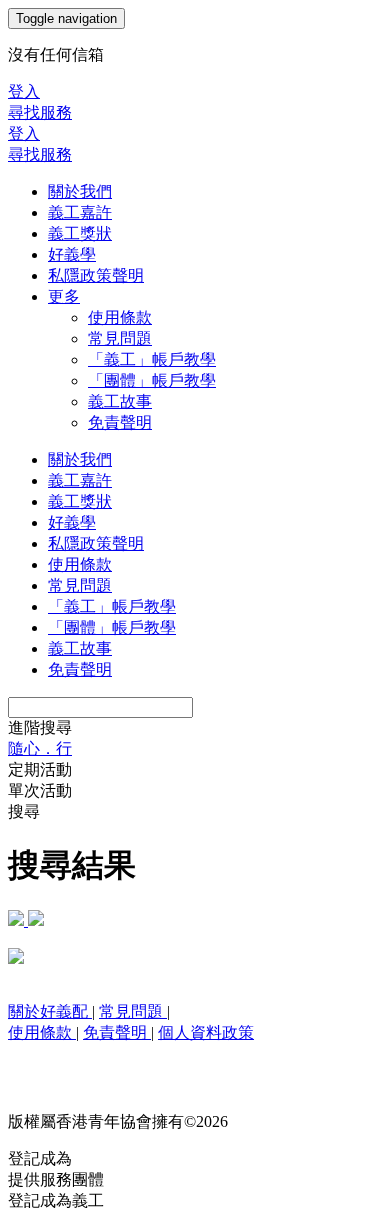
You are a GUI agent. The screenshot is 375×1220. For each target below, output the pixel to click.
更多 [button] (64, 296)
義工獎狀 (80, 233)
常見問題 (120, 338)
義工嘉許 (80, 212)
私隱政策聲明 (96, 275)
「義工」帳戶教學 (152, 359)
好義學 (72, 254)
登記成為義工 (56, 1200)
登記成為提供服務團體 (56, 1169)
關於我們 (80, 191)
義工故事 (120, 401)
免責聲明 (120, 422)
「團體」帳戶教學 (152, 380)
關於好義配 (50, 1011)
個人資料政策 (206, 1032)
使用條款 (120, 317)
